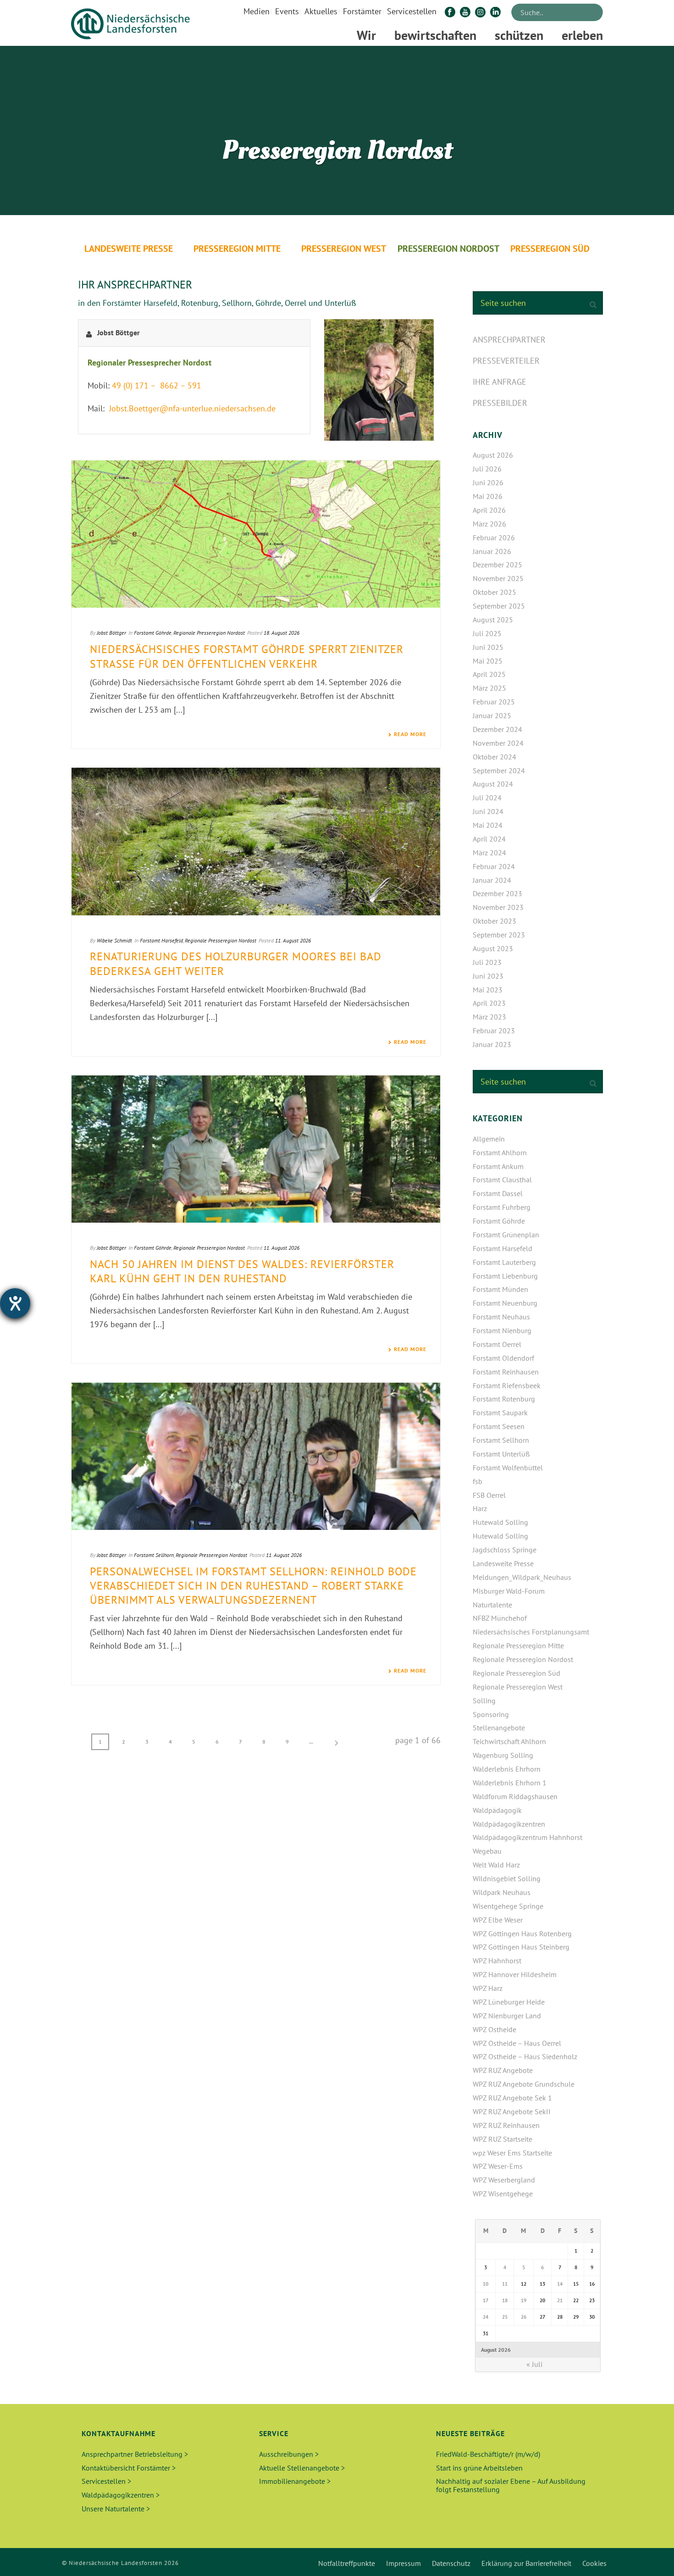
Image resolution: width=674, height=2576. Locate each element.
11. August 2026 (293, 940)
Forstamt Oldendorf (503, 1358)
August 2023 (493, 948)
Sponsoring (491, 1714)
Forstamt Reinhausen (506, 1372)
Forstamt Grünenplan (506, 1235)
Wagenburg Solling (503, 1755)
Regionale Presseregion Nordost (209, 633)
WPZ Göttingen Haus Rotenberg (522, 1933)
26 (524, 2317)
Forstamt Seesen (499, 1426)
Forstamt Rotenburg (504, 1399)
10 (486, 2284)
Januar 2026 (492, 551)
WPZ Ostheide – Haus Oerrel (517, 2043)
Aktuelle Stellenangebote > (302, 2468)
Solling (484, 1701)
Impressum (403, 2563)
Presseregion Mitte (237, 249)
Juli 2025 (487, 633)
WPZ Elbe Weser (498, 1920)
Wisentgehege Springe (508, 1906)
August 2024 (493, 784)
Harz (480, 1508)
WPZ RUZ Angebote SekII (512, 2111)
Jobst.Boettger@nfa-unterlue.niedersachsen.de (191, 408)
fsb (478, 1481)
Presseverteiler (506, 361)
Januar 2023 (492, 1044)
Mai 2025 (488, 661)
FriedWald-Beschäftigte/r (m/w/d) (488, 2454)
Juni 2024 (488, 811)
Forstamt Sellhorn (154, 1555)
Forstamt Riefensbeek (507, 1385)
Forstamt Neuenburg (505, 1303)
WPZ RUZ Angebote (503, 2070)
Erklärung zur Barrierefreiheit (526, 2563)
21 (560, 2300)
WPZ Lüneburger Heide (509, 2002)
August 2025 (493, 620)
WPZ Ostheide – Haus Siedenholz (525, 2056)
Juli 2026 (487, 469)
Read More (410, 734)
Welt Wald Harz (496, 1865)
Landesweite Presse (129, 249)
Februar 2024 (494, 866)
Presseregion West (344, 249)
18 (505, 2300)
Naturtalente (492, 1605)
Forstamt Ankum (498, 1166)
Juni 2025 (488, 647)
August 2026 (493, 455)
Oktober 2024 (494, 757)
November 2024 (498, 743)
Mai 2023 (488, 990)
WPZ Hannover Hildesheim (515, 1974)
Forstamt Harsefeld (161, 940)
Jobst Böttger (111, 633)
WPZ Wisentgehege (503, 2194)
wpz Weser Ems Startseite (512, 2153)
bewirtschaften (435, 35)
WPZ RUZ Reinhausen (506, 2125)
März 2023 (489, 1017)
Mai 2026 (488, 496)
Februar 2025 (494, 702)
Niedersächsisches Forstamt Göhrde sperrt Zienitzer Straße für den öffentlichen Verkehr (247, 656)
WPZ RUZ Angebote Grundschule (524, 2084)
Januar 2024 (492, 880)
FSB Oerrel (489, 1495)
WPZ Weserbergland (504, 2180)
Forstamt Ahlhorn (500, 1152)
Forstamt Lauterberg (504, 1262)
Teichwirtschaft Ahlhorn (509, 1741)
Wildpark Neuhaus (502, 1892)
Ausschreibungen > (289, 2454)
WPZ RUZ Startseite (503, 2139)
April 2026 (489, 510)
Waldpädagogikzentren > (121, 2495)
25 (505, 2317)
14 (560, 2284)
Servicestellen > (106, 2481)
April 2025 (489, 674)
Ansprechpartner (509, 340)
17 (486, 2300)
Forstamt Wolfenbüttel (508, 1468)
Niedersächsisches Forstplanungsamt (531, 1632)
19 (524, 2300)
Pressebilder (500, 403)
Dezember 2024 (497, 729)
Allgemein (489, 1139)
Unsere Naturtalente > (116, 2509)
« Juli (534, 2364)
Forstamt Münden (500, 1289)
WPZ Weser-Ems (498, 2166)
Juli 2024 (487, 798)
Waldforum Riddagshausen (515, 1796)
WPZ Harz (488, 1988)
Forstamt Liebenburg (505, 1276)
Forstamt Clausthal (502, 1180)
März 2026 (489, 524)
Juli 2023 (487, 962)
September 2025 (499, 606)
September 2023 (499, 935)
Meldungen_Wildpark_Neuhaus (522, 1577)
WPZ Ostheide (494, 2029)
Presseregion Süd (550, 249)
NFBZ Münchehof (500, 1618)
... (311, 1742)
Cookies (594, 2563)
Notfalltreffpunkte (347, 2563)
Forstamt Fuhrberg (502, 1207)
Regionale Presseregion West (518, 1687)
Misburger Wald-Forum (509, 1591)
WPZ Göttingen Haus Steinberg (521, 1947)
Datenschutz (451, 2563)
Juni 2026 (488, 482)
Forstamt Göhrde (153, 633)
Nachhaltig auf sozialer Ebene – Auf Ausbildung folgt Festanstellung (511, 2485)
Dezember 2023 (497, 893)
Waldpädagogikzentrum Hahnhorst (528, 1837)
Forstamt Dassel (498, 1193)
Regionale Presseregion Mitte (518, 1645)
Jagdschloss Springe (505, 1550)
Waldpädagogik (497, 1810)
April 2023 (489, 1003)
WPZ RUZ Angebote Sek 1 (512, 2098)
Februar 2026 (494, 537)
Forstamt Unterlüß (501, 1454)
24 (486, 2317)
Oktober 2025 (494, 592)
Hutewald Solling (500, 1522)
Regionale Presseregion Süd (517, 1673)
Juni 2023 (488, 976)
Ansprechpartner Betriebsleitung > (135, 2454)
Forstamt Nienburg (502, 1330)
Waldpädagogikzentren (509, 1824)
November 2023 (498, 907)
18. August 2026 (282, 633)
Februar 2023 (494, 1030)
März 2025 (489, 688)
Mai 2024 (488, 825)
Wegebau (487, 1851)
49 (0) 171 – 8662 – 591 (157, 385)
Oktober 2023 (494, 921)
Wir (366, 35)
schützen (519, 35)
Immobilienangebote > (295, 2481)
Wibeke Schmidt (114, 940)
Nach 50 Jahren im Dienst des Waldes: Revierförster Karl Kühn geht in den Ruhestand (242, 1271)
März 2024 (489, 853)
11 (505, 2284)
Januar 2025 (492, 715)
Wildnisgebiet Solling (507, 1878)
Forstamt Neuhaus (501, 1317)
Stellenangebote (499, 1728)
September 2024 (499, 770)
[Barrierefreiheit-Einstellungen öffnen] (15, 1303)
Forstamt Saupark (500, 1413)
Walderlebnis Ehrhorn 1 (510, 1783)
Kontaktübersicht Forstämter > (129, 2468)
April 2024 (489, 839)
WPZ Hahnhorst (497, 1961)
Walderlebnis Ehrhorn (507, 1769)
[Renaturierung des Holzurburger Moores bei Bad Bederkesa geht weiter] (256, 841)
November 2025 (498, 578)
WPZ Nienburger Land (507, 2016)
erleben (582, 35)
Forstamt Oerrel (497, 1344)
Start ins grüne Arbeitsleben (479, 2468)
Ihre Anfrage (500, 382)
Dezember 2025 (497, 565)
